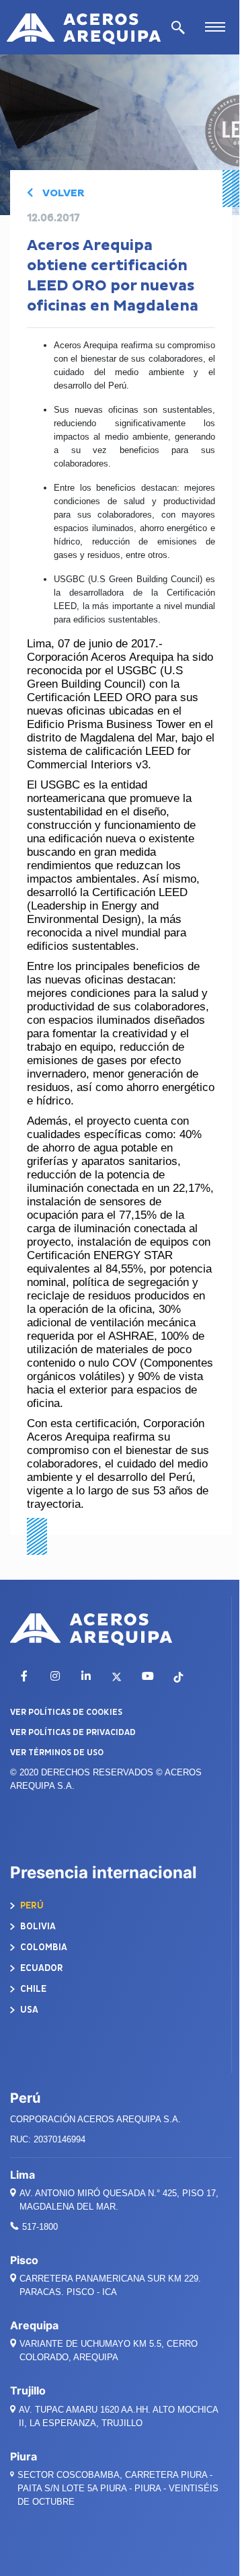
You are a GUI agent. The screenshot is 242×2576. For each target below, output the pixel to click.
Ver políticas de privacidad (73, 1732)
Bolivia (37, 1926)
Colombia (43, 1947)
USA (28, 2010)
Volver (62, 193)
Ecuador (41, 1968)
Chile (32, 1989)
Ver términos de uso (57, 1753)
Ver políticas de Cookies (66, 1712)
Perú (31, 1905)
